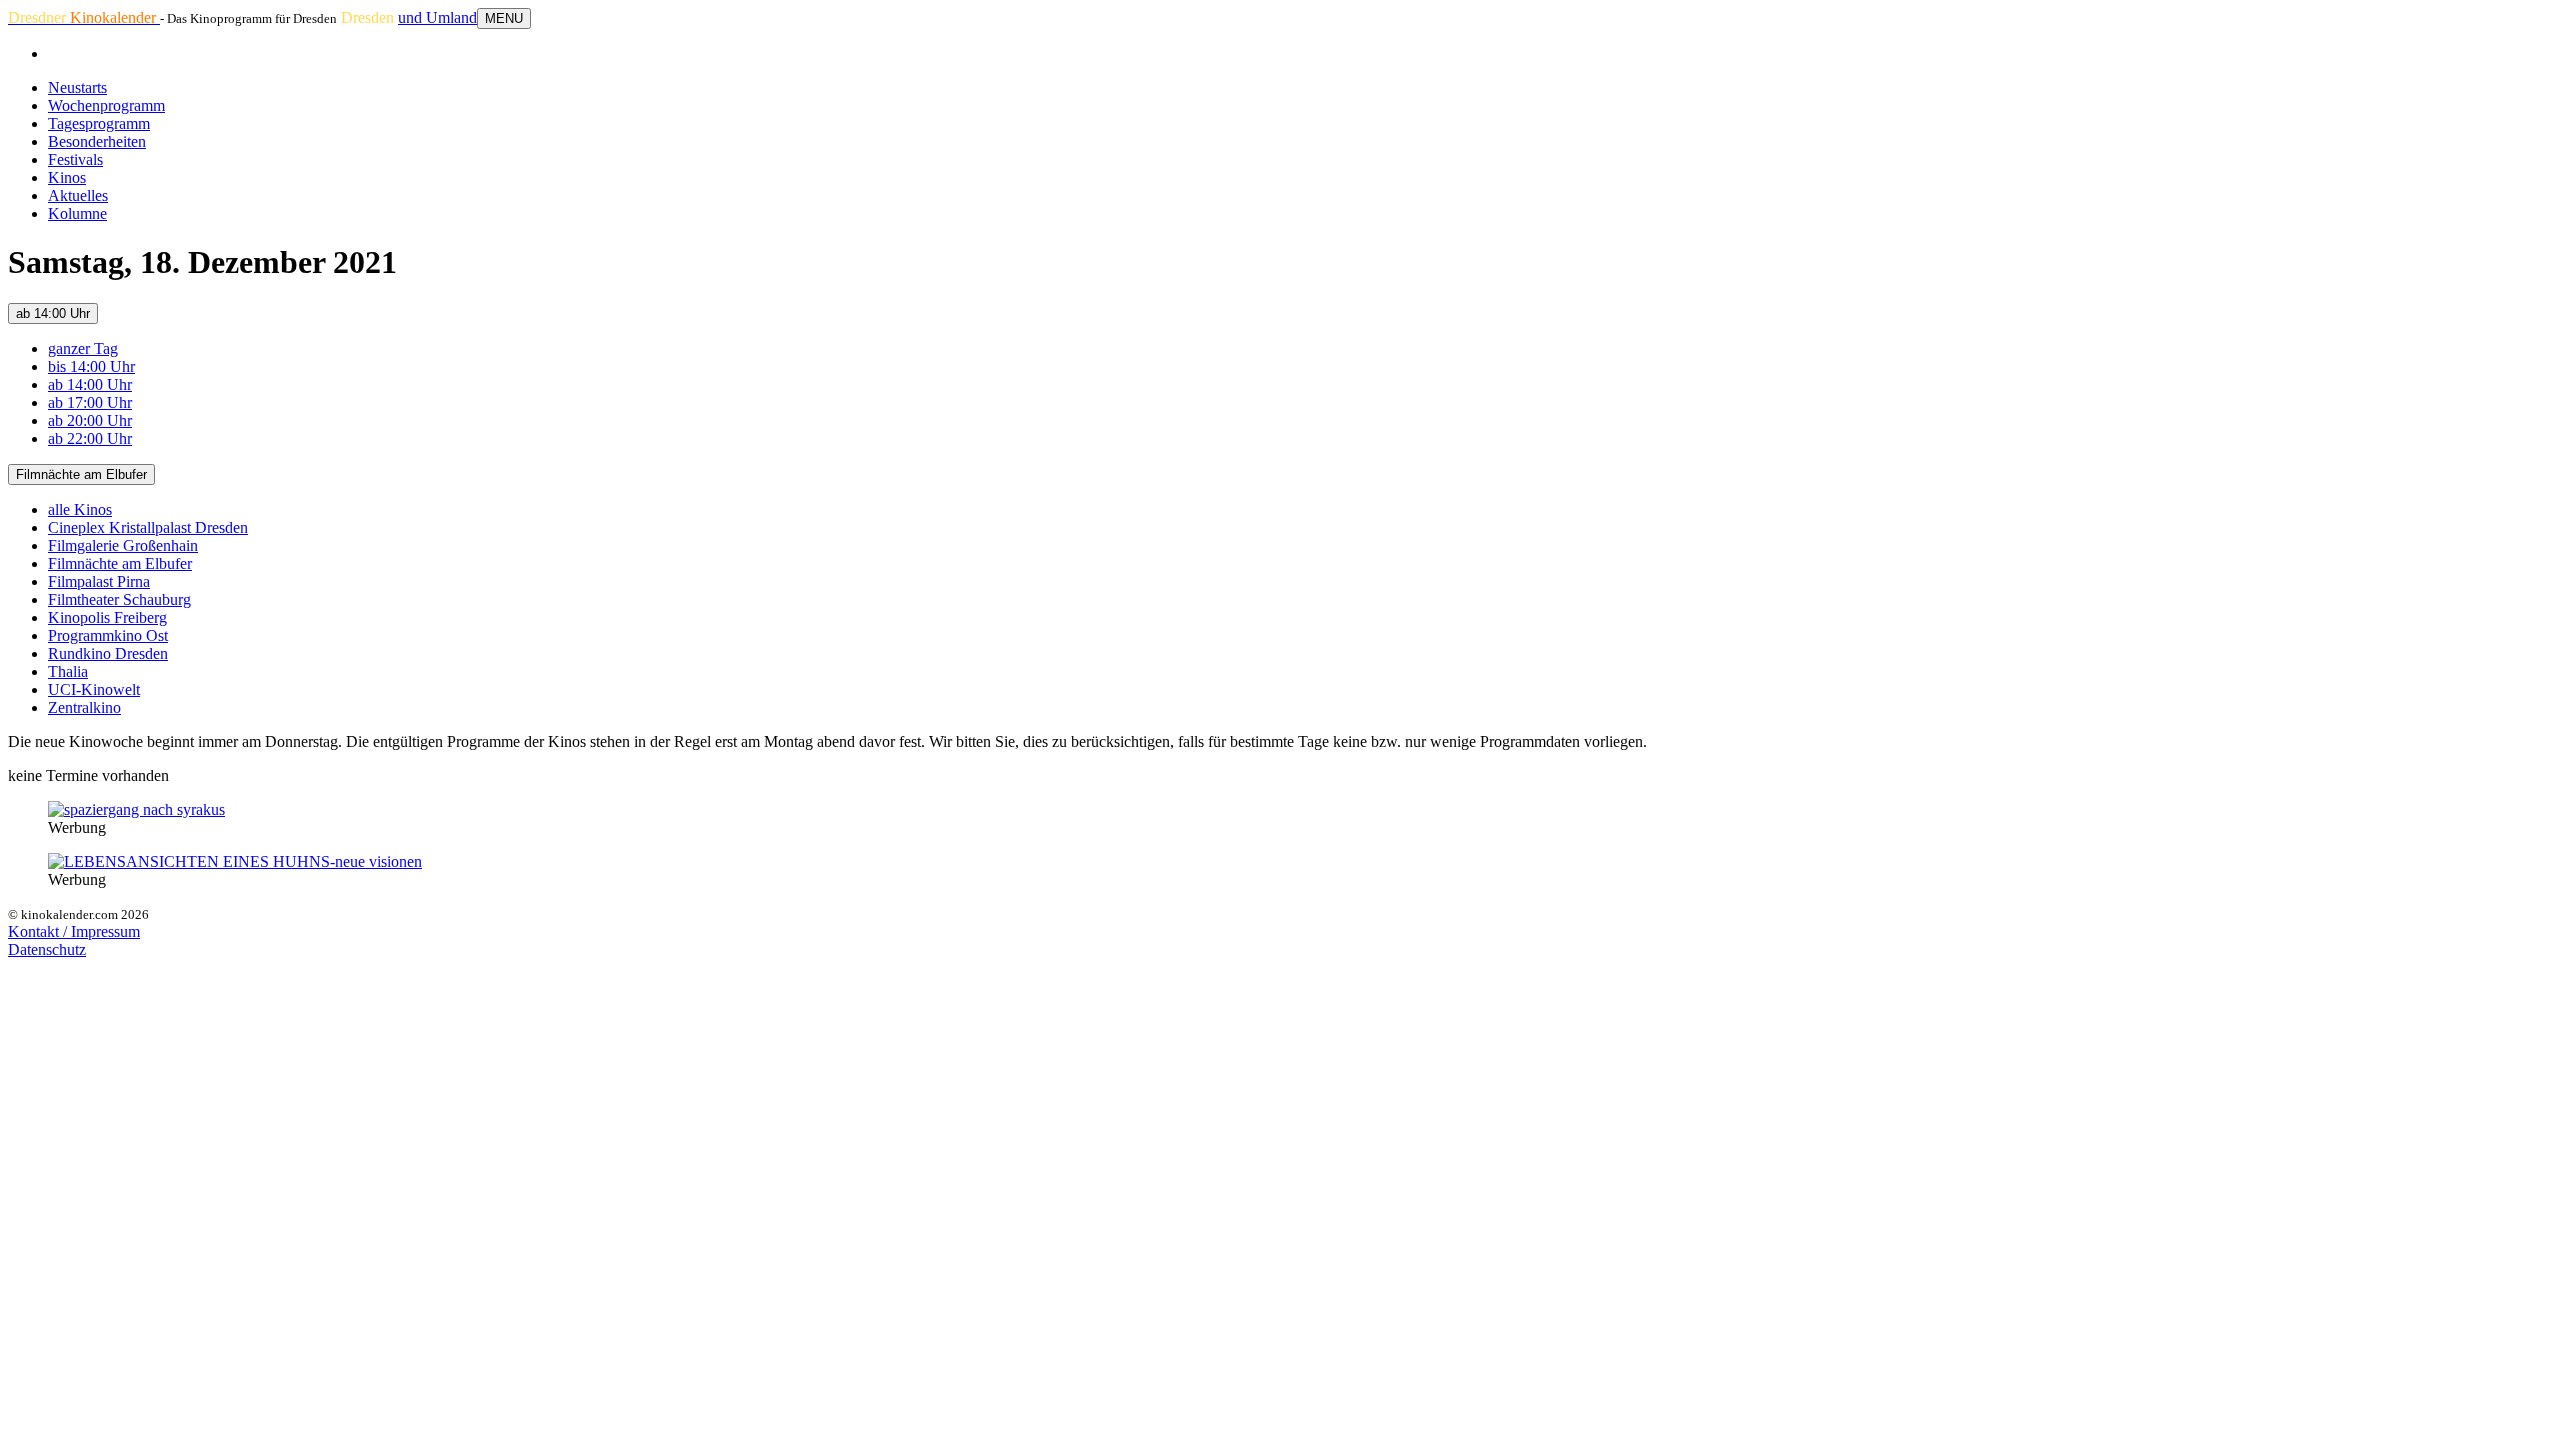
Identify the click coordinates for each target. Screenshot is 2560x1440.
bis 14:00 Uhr (91, 366)
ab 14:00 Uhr (53, 313)
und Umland (437, 17)
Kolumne (77, 213)
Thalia (68, 671)
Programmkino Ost (108, 635)
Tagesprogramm (99, 123)
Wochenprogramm (106, 105)
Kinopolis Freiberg (107, 617)
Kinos (67, 177)
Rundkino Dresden (108, 653)
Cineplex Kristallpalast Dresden (148, 527)
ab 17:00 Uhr (90, 402)
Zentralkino (84, 707)
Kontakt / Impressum (74, 931)
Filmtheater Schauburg (119, 599)
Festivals (75, 159)
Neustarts (77, 87)
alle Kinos (80, 509)
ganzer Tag (83, 348)
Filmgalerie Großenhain (123, 545)
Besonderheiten (97, 141)
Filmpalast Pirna (99, 581)
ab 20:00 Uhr (90, 420)
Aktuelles (78, 195)
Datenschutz (47, 949)
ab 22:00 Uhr (90, 438)
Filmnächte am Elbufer (81, 474)
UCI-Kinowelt (94, 689)
